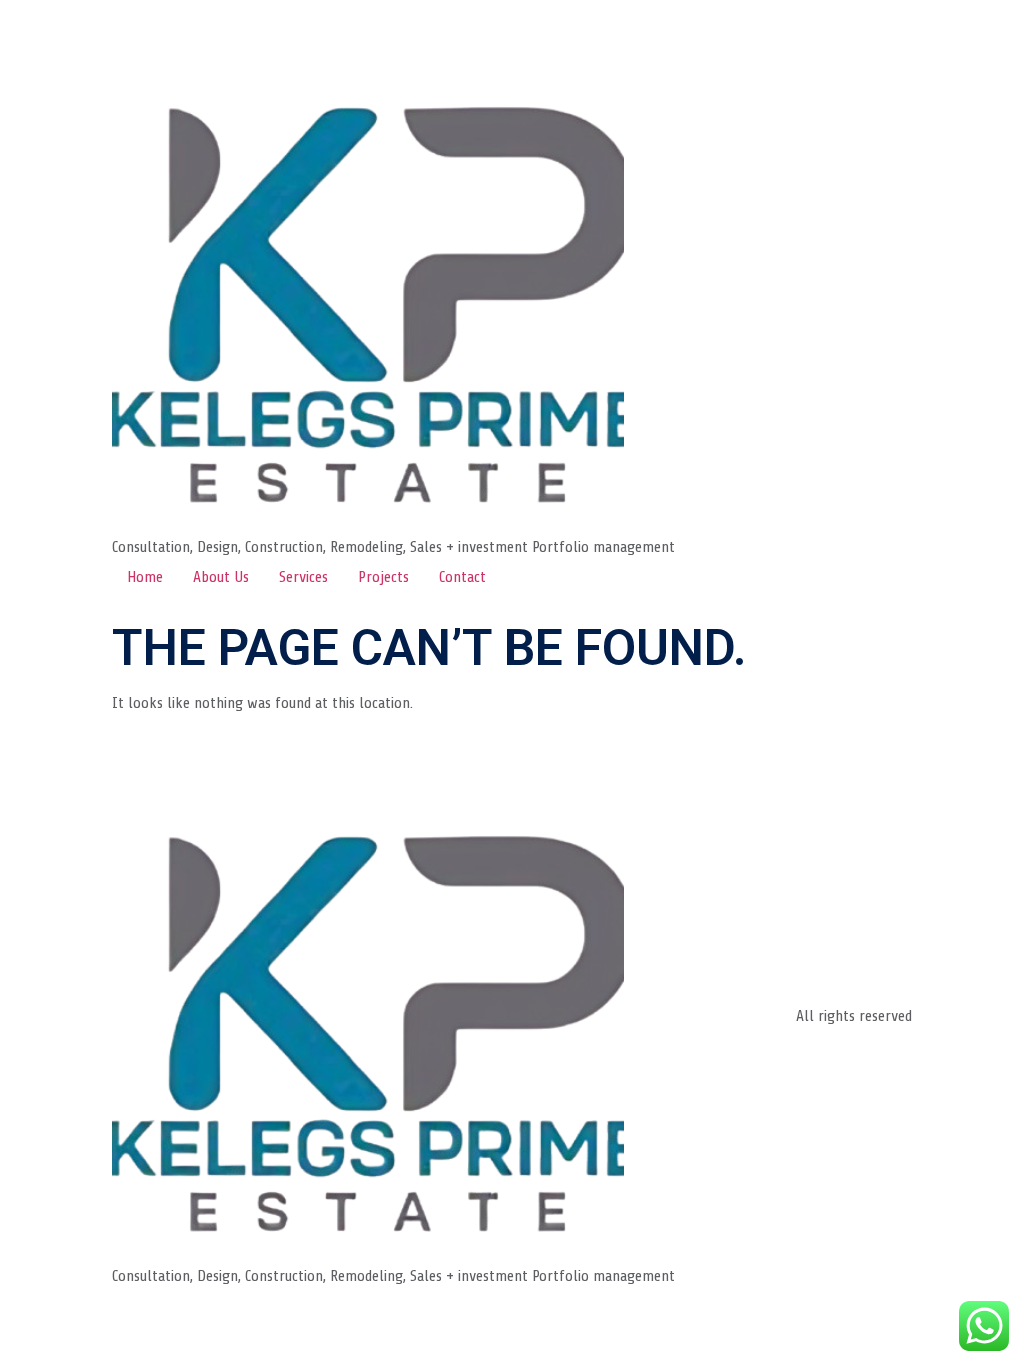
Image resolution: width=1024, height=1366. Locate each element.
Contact (462, 577)
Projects (383, 577)
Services (303, 577)
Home (145, 577)
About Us (221, 577)
